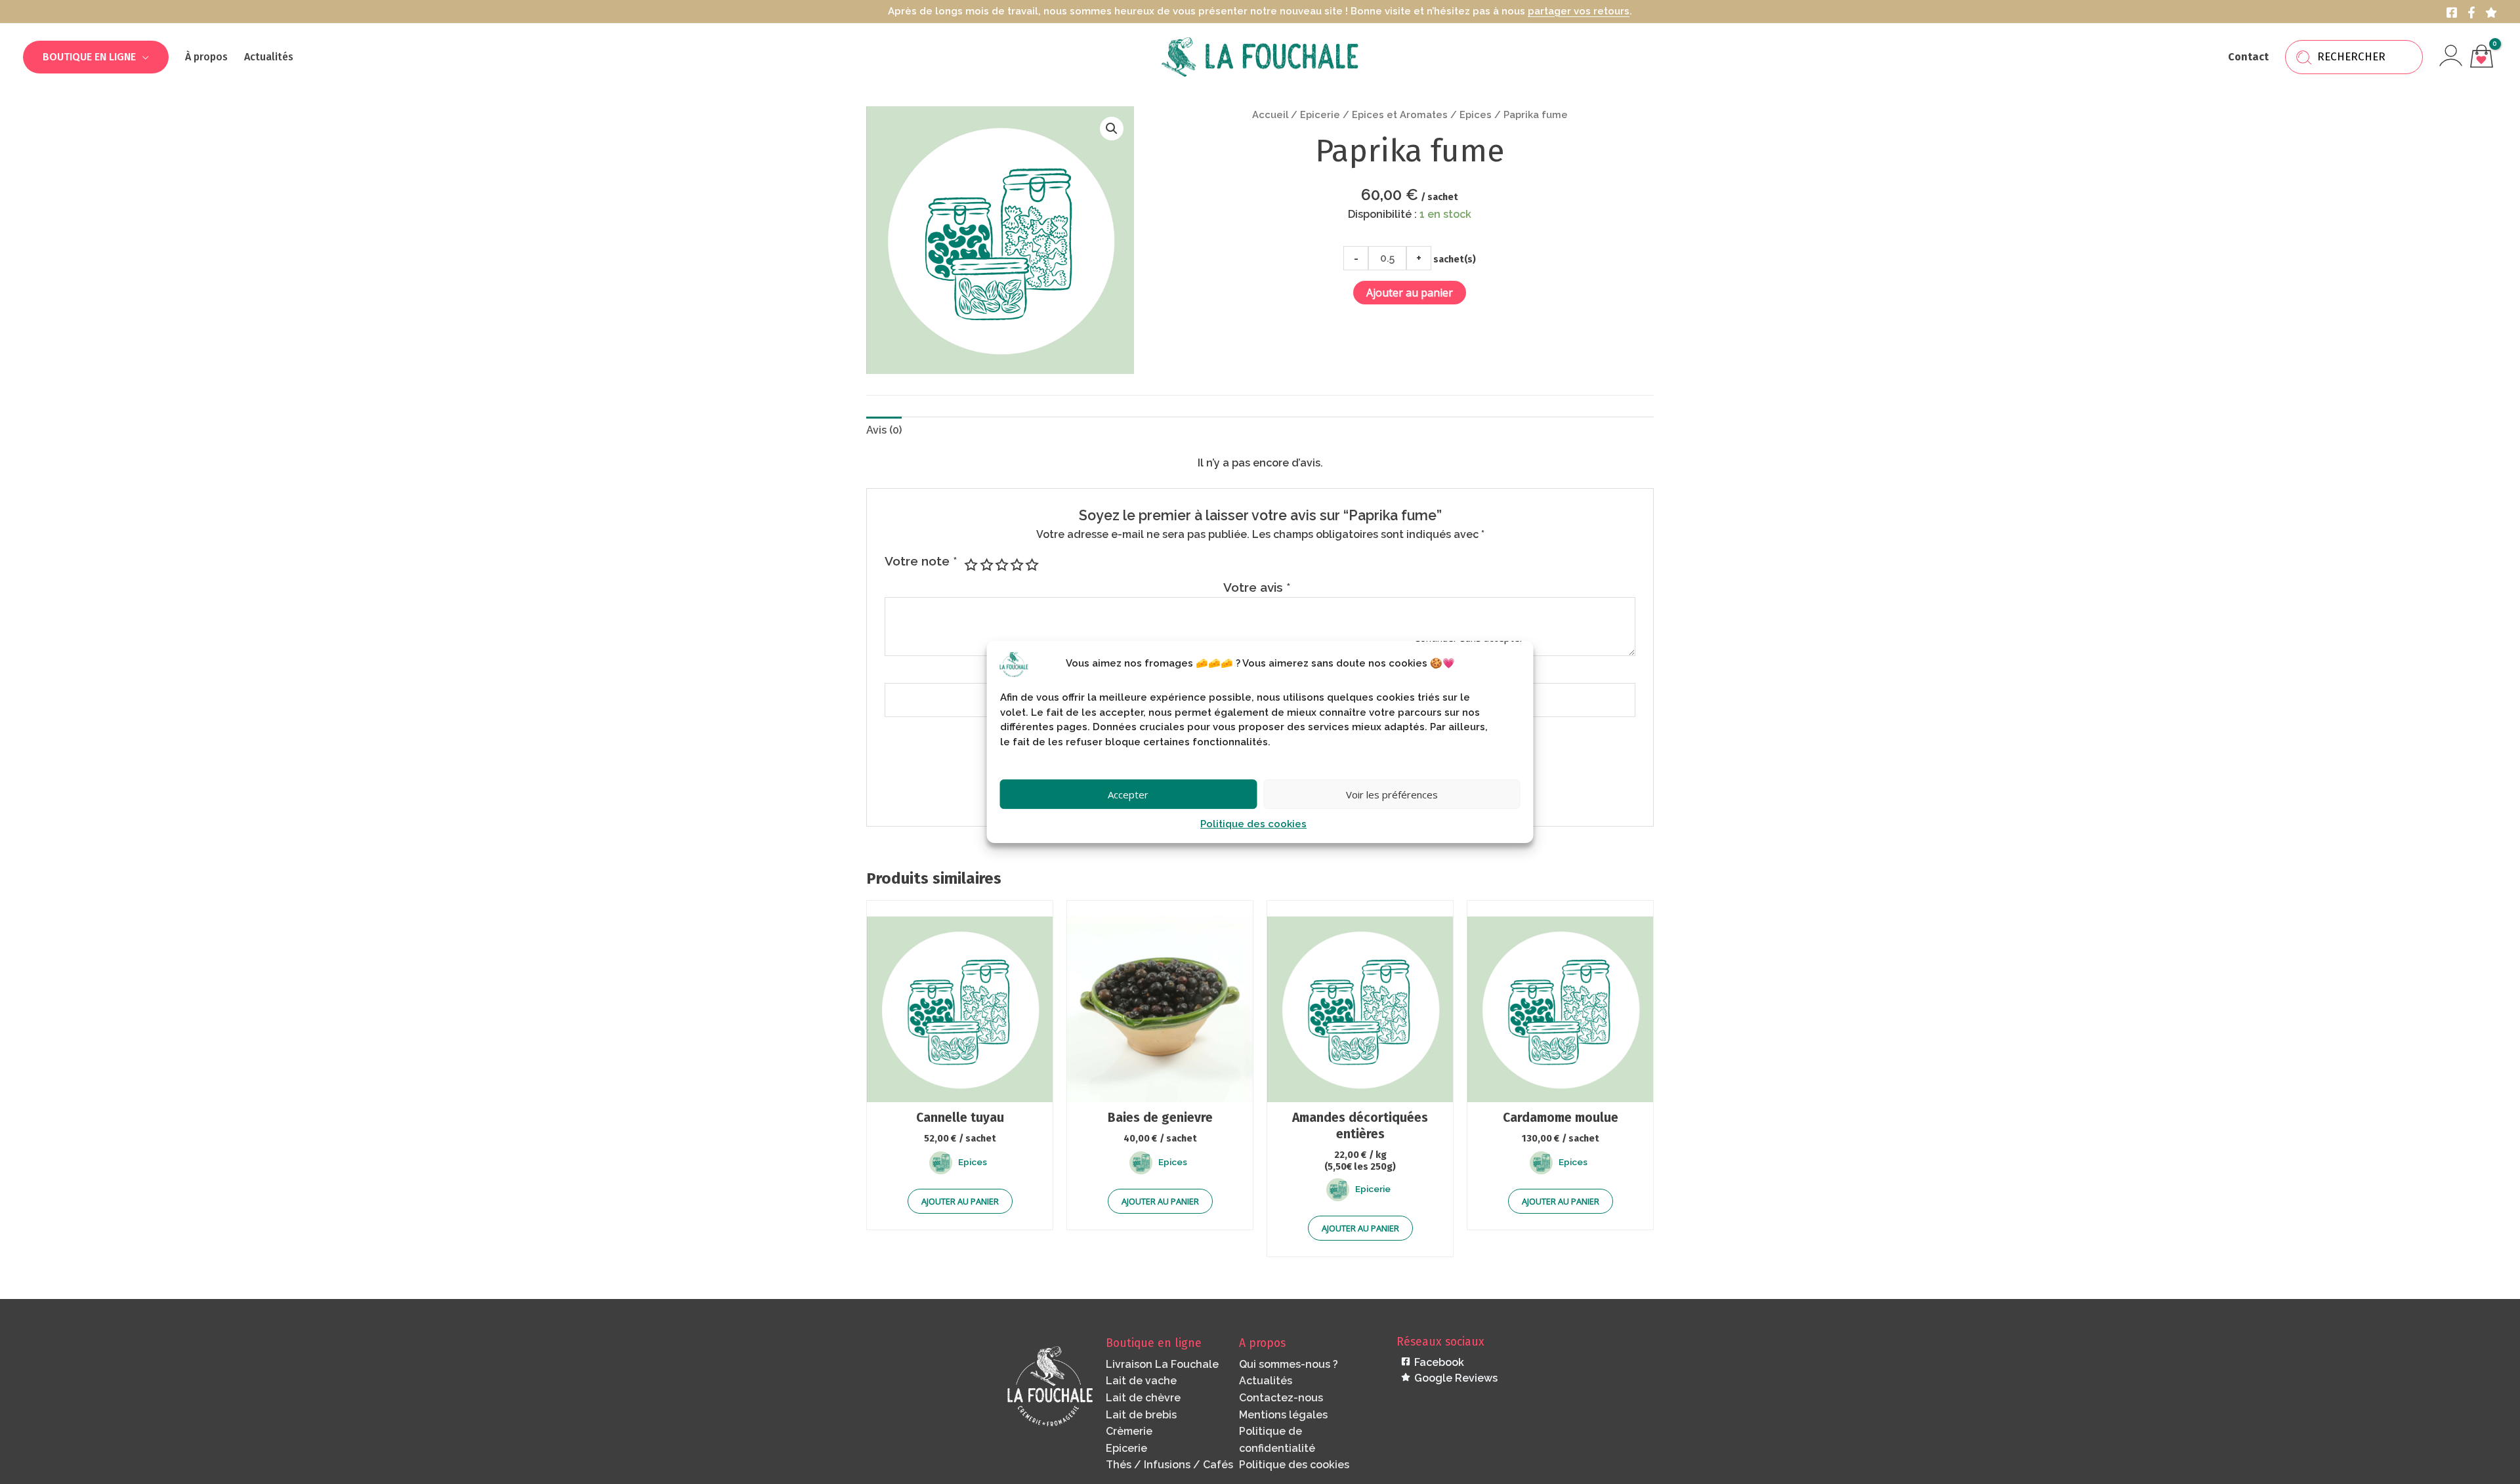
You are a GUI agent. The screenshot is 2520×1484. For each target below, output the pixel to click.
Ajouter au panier (1410, 293)
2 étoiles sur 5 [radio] (985, 565)
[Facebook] (2452, 12)
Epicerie (1320, 114)
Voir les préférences (1392, 794)
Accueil (1270, 114)
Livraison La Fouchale (1162, 1364)
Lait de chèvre (1143, 1398)
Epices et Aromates (1400, 114)
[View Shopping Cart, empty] (2481, 57)
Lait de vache (1141, 1381)
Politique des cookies (1253, 824)
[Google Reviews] (2491, 12)
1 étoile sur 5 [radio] (970, 565)
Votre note (921, 561)
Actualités (1266, 1381)
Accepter (1128, 794)
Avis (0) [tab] (884, 430)
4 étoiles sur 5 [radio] (1016, 565)
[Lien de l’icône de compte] (2451, 55)
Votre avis (1257, 587)
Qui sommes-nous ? (1289, 1364)
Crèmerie (1129, 1431)
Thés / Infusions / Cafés (1169, 1465)
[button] (142, 57)
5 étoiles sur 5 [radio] (1031, 565)
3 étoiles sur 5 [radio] (1000, 565)
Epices (1476, 114)
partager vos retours (1579, 11)
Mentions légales (1283, 1415)
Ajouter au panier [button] (960, 1201)
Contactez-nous (1281, 1398)
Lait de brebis (1141, 1415)
